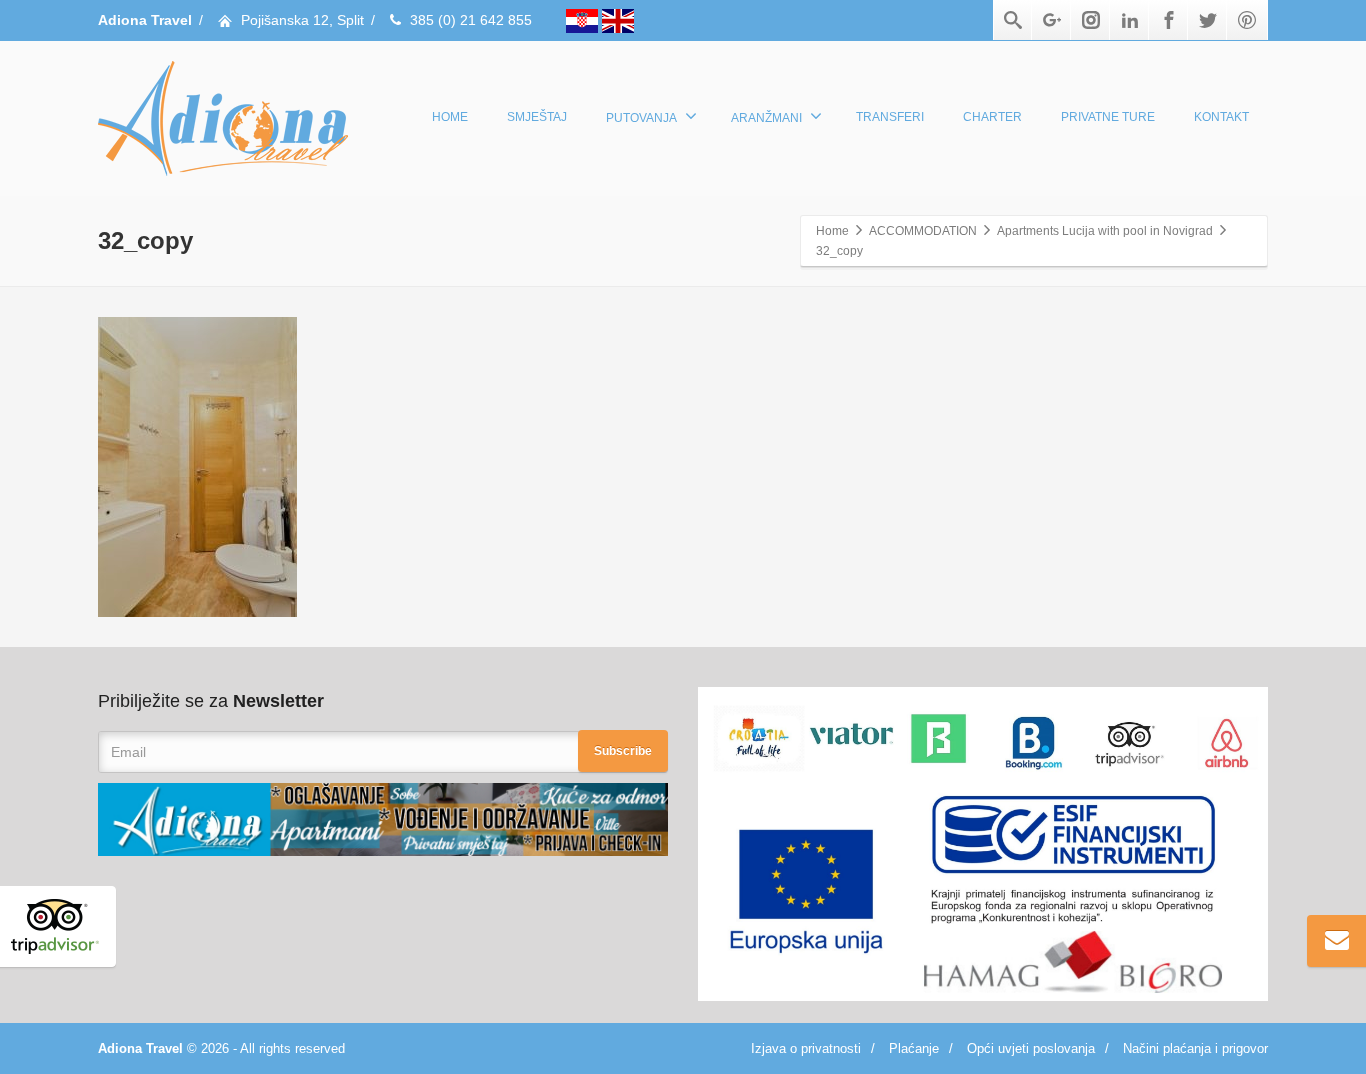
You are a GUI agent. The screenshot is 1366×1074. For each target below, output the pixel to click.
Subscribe (623, 751)
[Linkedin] (1130, 20)
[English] (618, 20)
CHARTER (992, 117)
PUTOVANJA (641, 118)
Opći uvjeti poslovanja (1031, 1048)
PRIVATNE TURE (1108, 117)
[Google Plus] (1052, 20)
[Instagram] (1091, 20)
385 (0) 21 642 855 (471, 20)
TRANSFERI (890, 117)
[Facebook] (1169, 20)
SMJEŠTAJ (537, 117)
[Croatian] (584, 20)
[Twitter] (1208, 20)
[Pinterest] (1247, 20)
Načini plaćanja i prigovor (1195, 1048)
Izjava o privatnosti (806, 1048)
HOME (450, 117)
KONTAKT (1221, 117)
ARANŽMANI (766, 118)
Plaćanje (914, 1048)
